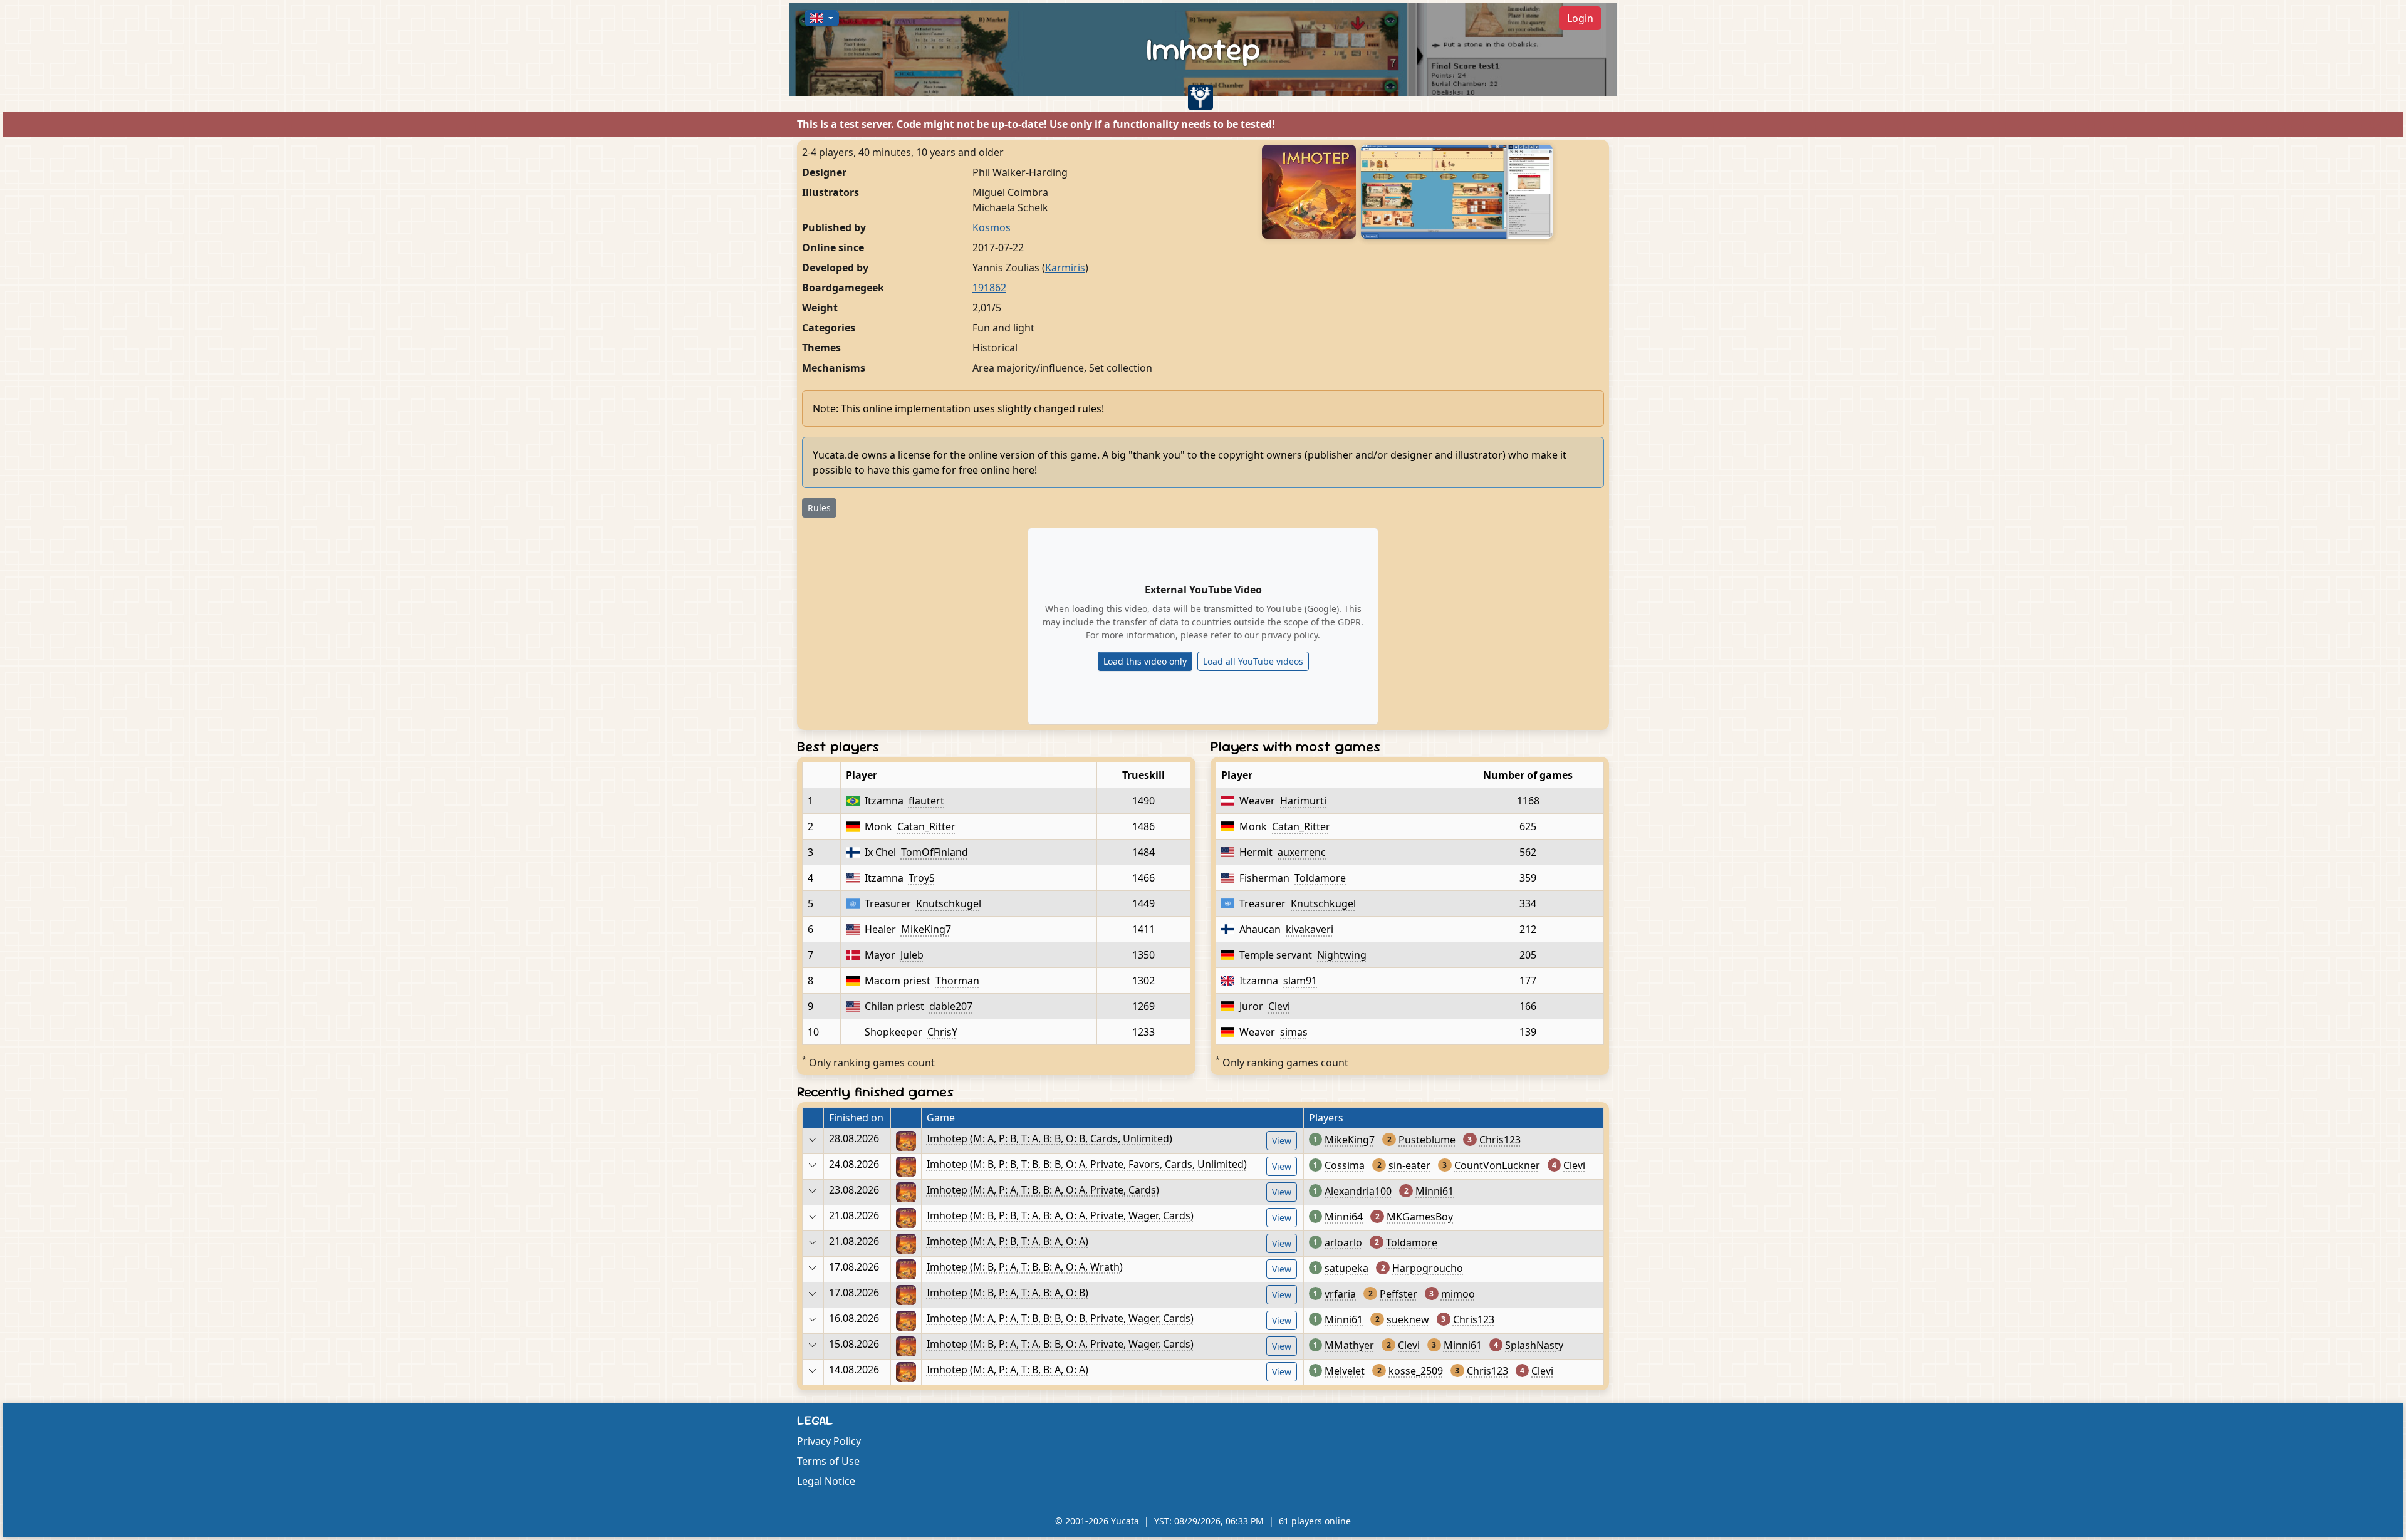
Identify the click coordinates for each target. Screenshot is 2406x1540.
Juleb (912, 955)
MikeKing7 (926, 929)
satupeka (1346, 1268)
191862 (989, 288)
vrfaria (1340, 1294)
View (1282, 1141)
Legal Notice (826, 1481)
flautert (926, 801)
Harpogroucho (1428, 1268)
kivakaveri (1310, 929)
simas (1294, 1032)
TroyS (922, 878)
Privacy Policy (829, 1441)
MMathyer (1349, 1345)
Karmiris (1065, 268)
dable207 (951, 1006)
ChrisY (942, 1032)
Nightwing (1342, 955)
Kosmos (992, 227)
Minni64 (1344, 1217)
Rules (819, 508)
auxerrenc (1302, 852)
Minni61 (1435, 1191)
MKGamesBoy (1420, 1217)
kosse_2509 (1416, 1371)
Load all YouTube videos (1253, 661)
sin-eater (1409, 1165)
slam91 (1300, 981)
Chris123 (1500, 1140)
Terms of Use (828, 1461)
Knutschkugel (949, 903)
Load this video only (1145, 661)
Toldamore (1320, 878)
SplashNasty (1534, 1345)
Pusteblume (1427, 1140)
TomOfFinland (935, 852)
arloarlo (1343, 1242)
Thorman (957, 981)
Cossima (1345, 1165)
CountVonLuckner (1497, 1165)
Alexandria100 (1358, 1191)
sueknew (1408, 1319)
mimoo (1458, 1294)
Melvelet (1345, 1371)
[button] (822, 18)
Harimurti (1303, 801)
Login (1580, 18)
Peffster (1398, 1294)
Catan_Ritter (926, 826)
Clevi (1279, 1006)
